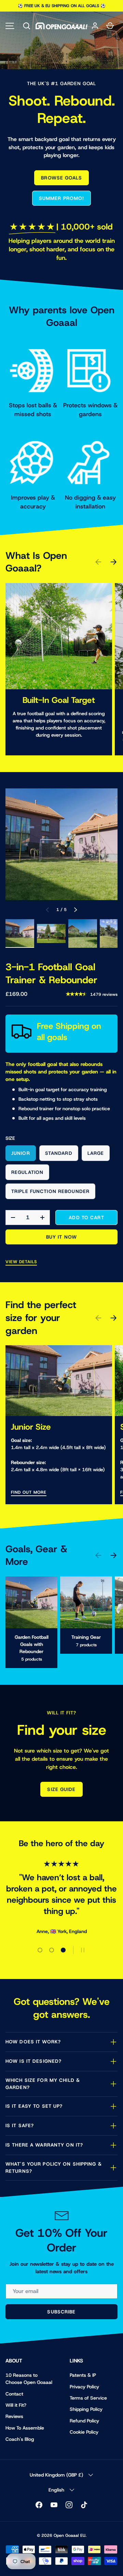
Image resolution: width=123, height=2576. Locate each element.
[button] (27, 26)
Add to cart (86, 1218)
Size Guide (61, 1789)
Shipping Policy (86, 2409)
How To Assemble (25, 2428)
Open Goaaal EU (70, 2535)
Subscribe (61, 2312)
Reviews (14, 2416)
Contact (14, 2394)
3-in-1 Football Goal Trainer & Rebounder (51, 973)
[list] (61, 844)
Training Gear (86, 1637)
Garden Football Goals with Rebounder (32, 1644)
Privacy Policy (84, 2387)
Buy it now (61, 1237)
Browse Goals (61, 178)
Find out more (29, 1492)
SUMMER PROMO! (62, 198)
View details (21, 1262)
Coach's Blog (20, 2439)
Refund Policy (84, 2421)
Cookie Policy (84, 2432)
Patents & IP (83, 2375)
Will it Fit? (16, 2405)
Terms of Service (88, 2398)
